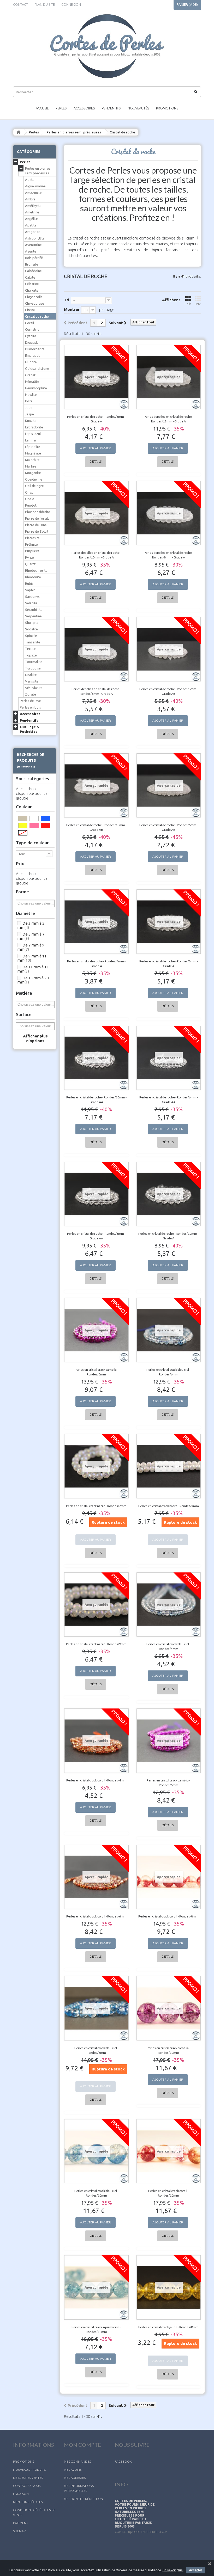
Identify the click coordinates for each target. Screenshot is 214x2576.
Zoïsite (31, 694)
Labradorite (34, 427)
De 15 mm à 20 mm (33, 980)
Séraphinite (34, 610)
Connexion (71, 4)
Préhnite (31, 544)
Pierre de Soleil (37, 531)
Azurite (31, 251)
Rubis (29, 583)
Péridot (31, 505)
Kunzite (31, 421)
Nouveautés (138, 108)
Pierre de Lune (36, 525)
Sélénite (31, 603)
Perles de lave (30, 701)
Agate (30, 180)
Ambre (30, 199)
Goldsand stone (37, 368)
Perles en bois (30, 707)
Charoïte (32, 290)
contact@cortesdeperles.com (141, 2532)
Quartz (30, 564)
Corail (29, 323)
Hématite (32, 382)
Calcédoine (33, 271)
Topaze (31, 655)
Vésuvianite (34, 688)
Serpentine (33, 616)
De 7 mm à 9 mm (31, 947)
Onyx (29, 492)
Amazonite (33, 193)
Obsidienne (34, 479)
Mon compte (82, 2445)
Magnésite (33, 453)
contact (20, 4)
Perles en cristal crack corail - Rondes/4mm (96, 1780)
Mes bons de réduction (84, 2499)
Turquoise (33, 668)
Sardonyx (32, 597)
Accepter (195, 2570)
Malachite (32, 460)
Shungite (32, 623)
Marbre (31, 466)
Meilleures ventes (28, 2478)
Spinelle (31, 636)
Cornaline (32, 329)
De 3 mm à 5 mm (31, 925)
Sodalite (31, 629)
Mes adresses (75, 2478)
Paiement (21, 2523)
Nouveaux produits (29, 2470)
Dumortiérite (35, 349)
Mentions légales (28, 2502)
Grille (188, 304)
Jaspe (29, 414)
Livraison (21, 2494)
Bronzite (32, 264)
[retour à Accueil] (19, 132)
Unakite (31, 675)
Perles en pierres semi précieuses (74, 132)
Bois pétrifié (34, 258)
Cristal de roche (37, 316)
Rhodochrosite (36, 570)
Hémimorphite (36, 388)
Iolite (29, 401)
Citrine (30, 310)
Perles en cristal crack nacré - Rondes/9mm (96, 1644)
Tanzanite (33, 642)
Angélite (31, 219)
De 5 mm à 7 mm (31, 936)
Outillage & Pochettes (29, 729)
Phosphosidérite (38, 512)
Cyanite (31, 336)
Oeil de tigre (34, 486)
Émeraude (33, 355)
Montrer (72, 309)
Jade (29, 408)
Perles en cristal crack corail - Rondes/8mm (168, 1916)
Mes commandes (77, 2461)
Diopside (32, 342)
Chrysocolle (34, 297)
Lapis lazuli (33, 434)
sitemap (19, 2531)
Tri (67, 300)
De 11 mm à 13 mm (33, 969)
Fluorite (31, 362)
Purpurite (32, 551)
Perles (61, 108)
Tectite (30, 649)
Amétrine (32, 212)
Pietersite (32, 538)
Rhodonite (33, 577)
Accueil (42, 108)
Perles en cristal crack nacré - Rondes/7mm (96, 1506)
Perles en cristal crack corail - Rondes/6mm (96, 1916)
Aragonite (33, 232)
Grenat (30, 375)
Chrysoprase (35, 303)
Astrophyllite (35, 238)
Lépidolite (33, 447)
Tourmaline (34, 662)
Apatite (31, 225)
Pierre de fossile (37, 518)
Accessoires (84, 108)
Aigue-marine (35, 186)
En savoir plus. (173, 2570)
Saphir (30, 590)
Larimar (31, 440)
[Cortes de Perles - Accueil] (107, 46)
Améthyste (33, 206)
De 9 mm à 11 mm (32, 958)
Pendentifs (111, 108)
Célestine (32, 284)
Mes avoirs (73, 2470)
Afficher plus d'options (35, 1038)
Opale (30, 499)
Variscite (32, 681)
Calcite (30, 277)
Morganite (33, 473)
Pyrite (29, 557)
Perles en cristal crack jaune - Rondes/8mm (168, 2327)
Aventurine (33, 245)
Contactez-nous (27, 2486)
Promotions (167, 108)
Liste (198, 304)
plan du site (45, 4)
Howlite (31, 395)
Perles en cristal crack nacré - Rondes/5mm (169, 1506)
